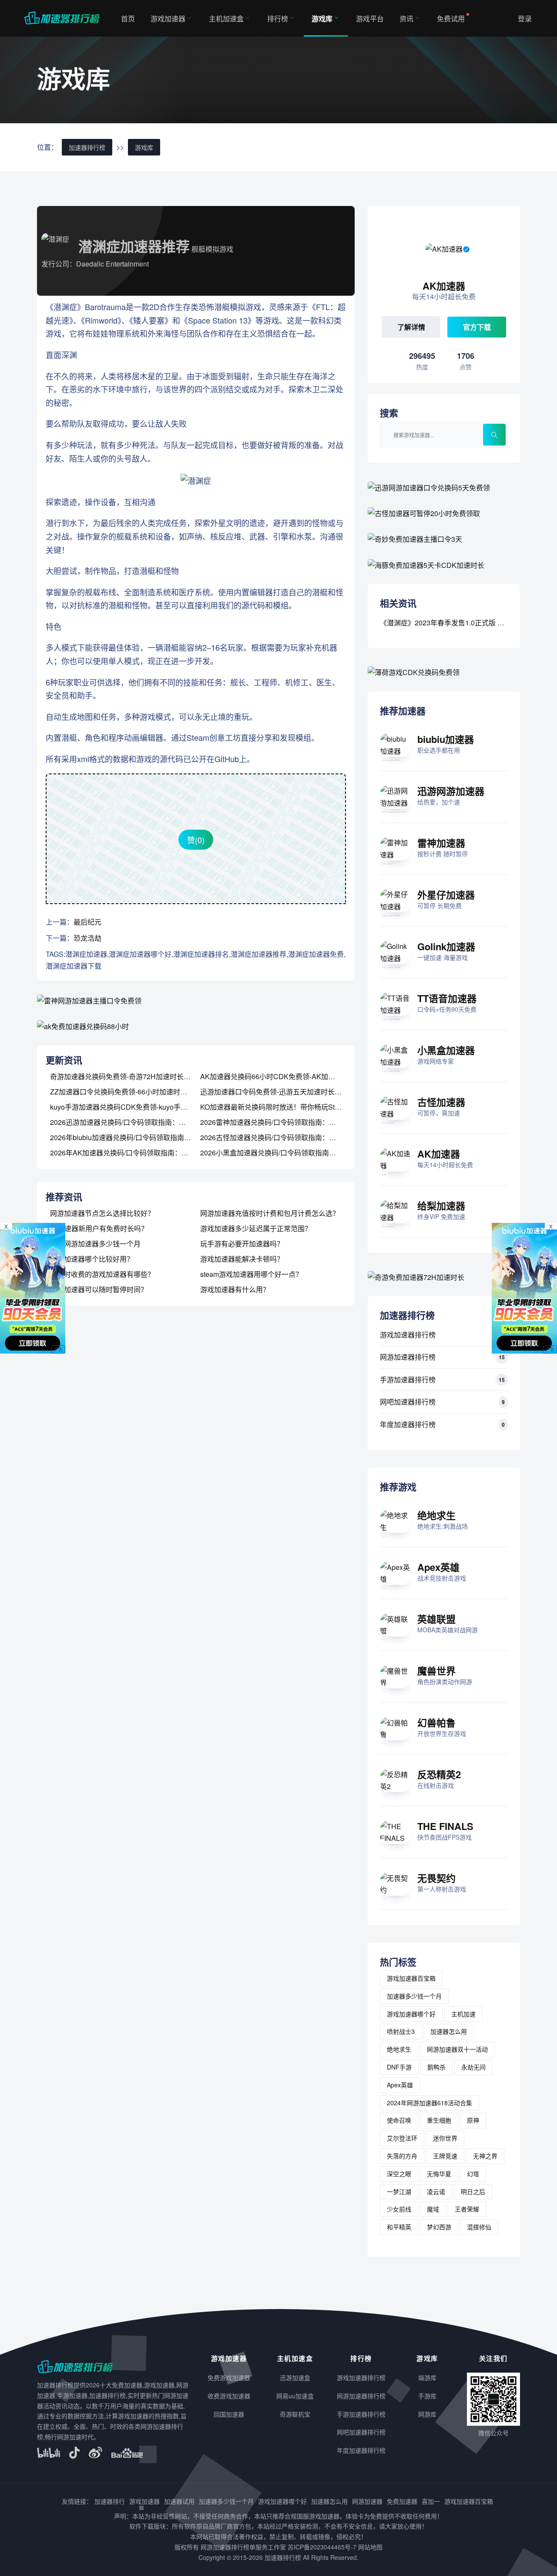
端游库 (427, 2377)
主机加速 (463, 2014)
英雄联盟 (436, 1619)
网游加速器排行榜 (408, 1357)
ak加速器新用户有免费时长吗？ (99, 1228)
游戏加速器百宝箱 (411, 1978)
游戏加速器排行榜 (408, 1335)
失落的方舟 (402, 2156)
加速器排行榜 (87, 147)
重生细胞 (439, 2120)
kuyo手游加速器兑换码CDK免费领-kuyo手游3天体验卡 (135, 1107)
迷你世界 (445, 2138)
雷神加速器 (441, 843)
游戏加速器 (168, 19)
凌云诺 (436, 2191)
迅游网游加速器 (451, 791)
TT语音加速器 (447, 998)
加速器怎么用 (449, 2031)
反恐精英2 (439, 1774)
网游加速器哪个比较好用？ (92, 1259)
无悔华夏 (439, 2174)
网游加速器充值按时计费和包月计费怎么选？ (270, 1213)
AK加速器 (439, 1154)
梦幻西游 (439, 2227)
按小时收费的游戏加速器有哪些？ (102, 1274)
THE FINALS (445, 1826)
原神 (473, 2120)
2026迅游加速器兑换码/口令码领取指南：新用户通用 (132, 1122)
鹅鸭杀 (436, 2067)
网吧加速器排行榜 (408, 1402)
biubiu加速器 (446, 739)
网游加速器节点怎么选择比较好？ (102, 1213)
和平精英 (399, 2227)
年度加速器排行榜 (408, 1424)
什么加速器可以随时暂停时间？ (99, 1289)
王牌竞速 (445, 2156)
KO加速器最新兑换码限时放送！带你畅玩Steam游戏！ (285, 1107)
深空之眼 (399, 2174)
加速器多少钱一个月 (414, 1996)
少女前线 (399, 2209)
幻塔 (473, 2174)
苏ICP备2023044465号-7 (322, 2547)
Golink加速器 (446, 946)
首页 (128, 19)
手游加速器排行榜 (408, 1379)
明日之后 (473, 2191)
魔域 (433, 2209)
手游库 (427, 2396)
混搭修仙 (479, 2227)
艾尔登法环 (402, 2138)
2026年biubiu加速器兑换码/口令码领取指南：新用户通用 (138, 1137)
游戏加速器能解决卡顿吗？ (242, 1259)
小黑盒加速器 (446, 1050)
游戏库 (322, 19)
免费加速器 (402, 2501)
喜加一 (431, 2501)
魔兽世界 (436, 1671)
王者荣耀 (467, 2209)
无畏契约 (436, 1878)
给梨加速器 (441, 1205)
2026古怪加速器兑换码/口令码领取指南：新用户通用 (282, 1137)
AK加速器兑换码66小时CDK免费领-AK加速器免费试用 (285, 1076)
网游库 (427, 2414)
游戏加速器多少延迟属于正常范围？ (256, 1228)
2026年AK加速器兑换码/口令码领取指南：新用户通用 (133, 1153)
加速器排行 (110, 2501)
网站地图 (370, 2547)
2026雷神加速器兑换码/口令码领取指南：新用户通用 (282, 1122)
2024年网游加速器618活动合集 (429, 2103)
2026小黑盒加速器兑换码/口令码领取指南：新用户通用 (285, 1153)
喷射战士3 (401, 2031)
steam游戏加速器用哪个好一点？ (251, 1274)
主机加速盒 (226, 19)
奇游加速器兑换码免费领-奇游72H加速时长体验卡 (127, 1076)
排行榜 (278, 19)
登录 (525, 19)
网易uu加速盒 (295, 2396)
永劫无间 (473, 2067)
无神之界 (485, 2156)
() (196, 840)
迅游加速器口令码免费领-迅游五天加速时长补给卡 (278, 1092)
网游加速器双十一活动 (457, 2049)
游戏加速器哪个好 (411, 2014)
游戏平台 (370, 19)
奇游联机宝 (295, 2414)
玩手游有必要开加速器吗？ (242, 1244)
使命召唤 (399, 2120)
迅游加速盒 (295, 2377)
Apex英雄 (438, 1567)
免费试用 (451, 19)
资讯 (406, 19)
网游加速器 (367, 2501)
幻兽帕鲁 (436, 1722)
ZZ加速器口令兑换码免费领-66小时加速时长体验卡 (129, 1092)
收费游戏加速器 (229, 2396)
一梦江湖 (399, 2191)
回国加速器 (229, 2414)
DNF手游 (399, 2067)
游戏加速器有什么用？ (235, 1289)
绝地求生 (436, 1515)
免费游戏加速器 (229, 2377)
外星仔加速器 (446, 895)
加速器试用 (179, 2501)
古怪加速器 (441, 1102)
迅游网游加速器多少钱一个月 (95, 1244)
